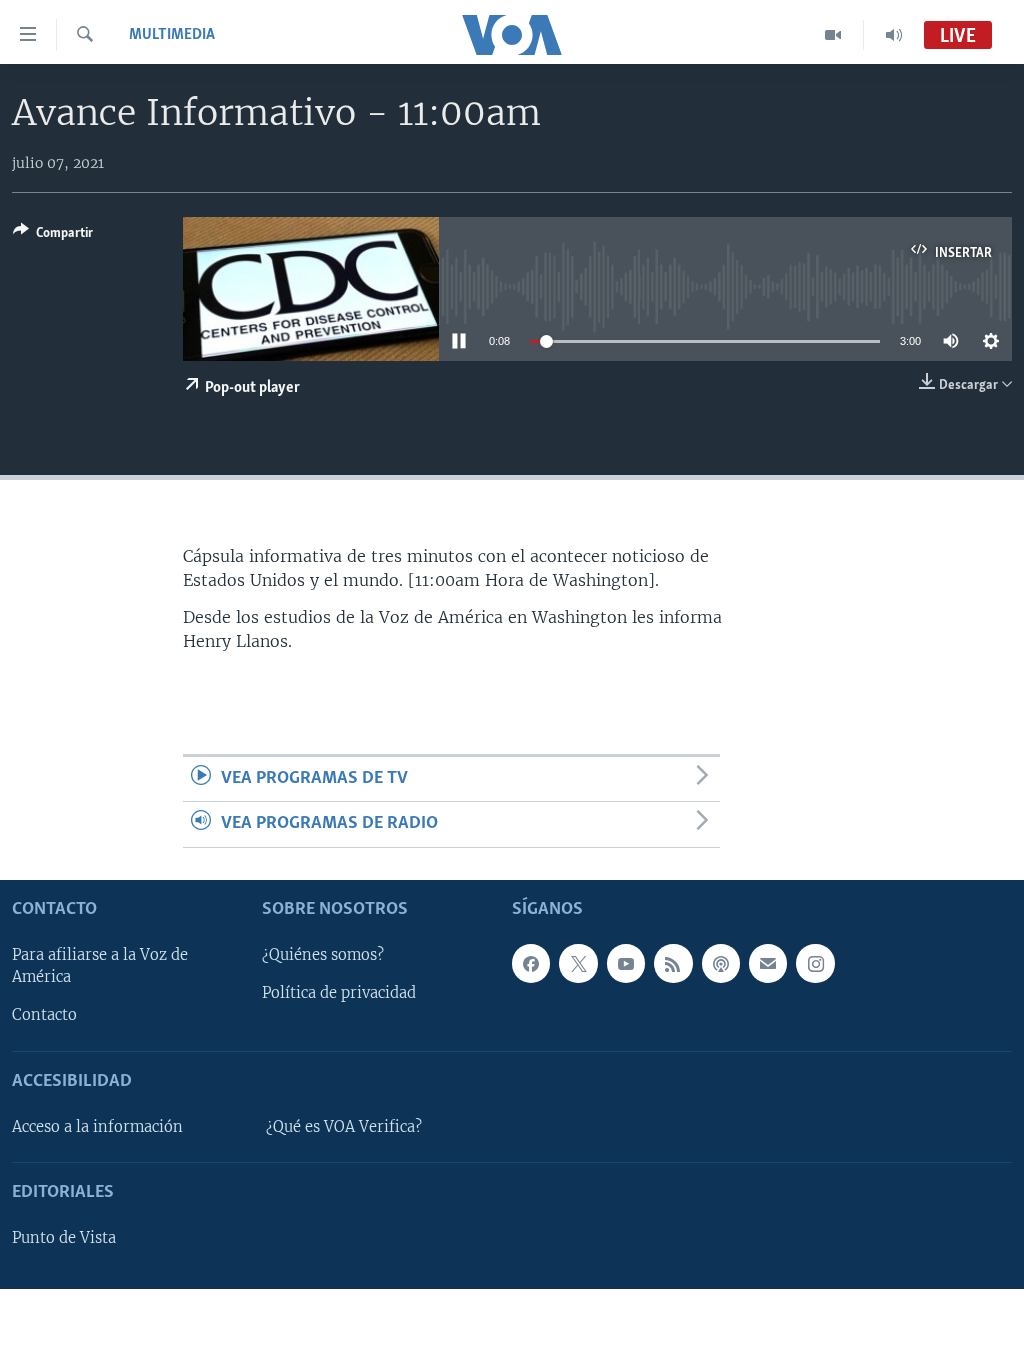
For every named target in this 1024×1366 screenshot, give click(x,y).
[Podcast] (721, 963)
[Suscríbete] (768, 963)
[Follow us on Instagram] (815, 963)
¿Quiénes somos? (323, 955)
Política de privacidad (339, 993)
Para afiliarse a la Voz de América (100, 966)
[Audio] (894, 35)
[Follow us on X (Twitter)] (578, 963)
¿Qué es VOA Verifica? (344, 1127)
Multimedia (172, 35)
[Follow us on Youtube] (626, 963)
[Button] (53, 236)
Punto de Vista (64, 1238)
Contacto (44, 1015)
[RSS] (673, 963)
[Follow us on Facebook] (531, 963)
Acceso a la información (97, 1127)
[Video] (833, 35)
